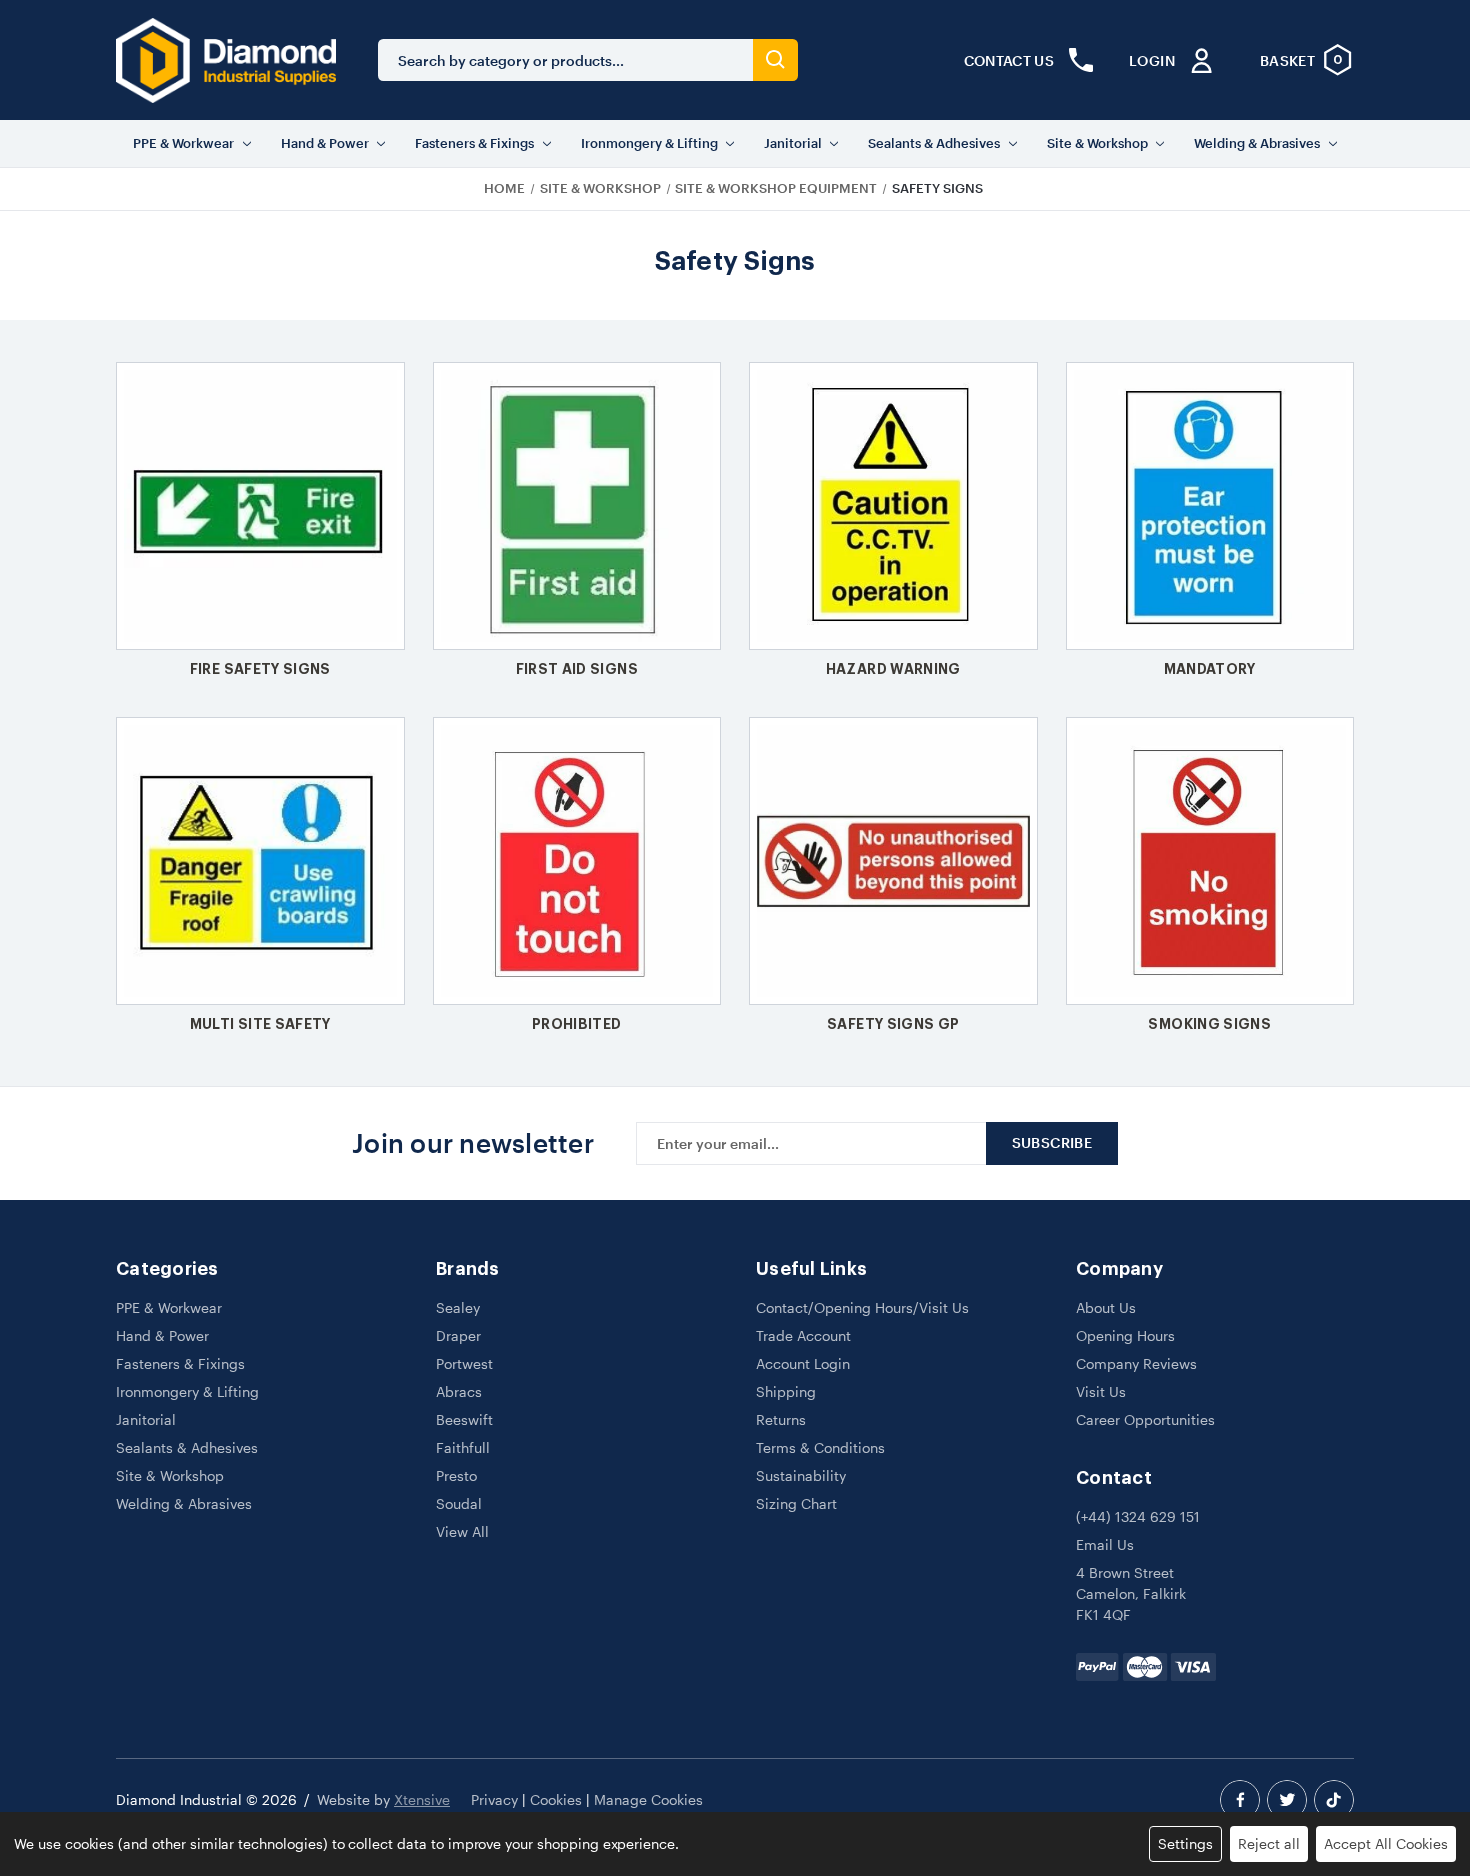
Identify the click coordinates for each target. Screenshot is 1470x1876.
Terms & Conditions (820, 1447)
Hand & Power (325, 143)
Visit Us (1101, 1391)
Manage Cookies (648, 1799)
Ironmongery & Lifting (649, 143)
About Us (1106, 1307)
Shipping (786, 1391)
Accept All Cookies (1386, 1843)
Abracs (459, 1391)
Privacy (494, 1799)
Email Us (1105, 1544)
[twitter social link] (1287, 1800)
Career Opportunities (1145, 1419)
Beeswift (464, 1419)
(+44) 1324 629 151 (1138, 1516)
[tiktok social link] (1334, 1800)
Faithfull (463, 1447)
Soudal (459, 1503)
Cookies (556, 1799)
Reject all (1269, 1843)
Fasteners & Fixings (474, 143)
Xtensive (422, 1799)
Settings (1185, 1843)
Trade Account (803, 1335)
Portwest (464, 1363)
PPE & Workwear (183, 143)
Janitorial (793, 143)
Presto (456, 1475)
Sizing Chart (796, 1503)
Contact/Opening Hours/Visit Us (862, 1307)
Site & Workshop (1097, 143)
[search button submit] (775, 60)
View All (462, 1531)
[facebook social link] (1240, 1800)
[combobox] (565, 60)
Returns (781, 1419)
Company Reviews (1136, 1363)
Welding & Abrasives (1257, 143)
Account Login (803, 1363)
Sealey (458, 1307)
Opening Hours (1125, 1335)
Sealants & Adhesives (934, 143)
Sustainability (801, 1475)
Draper (458, 1335)
